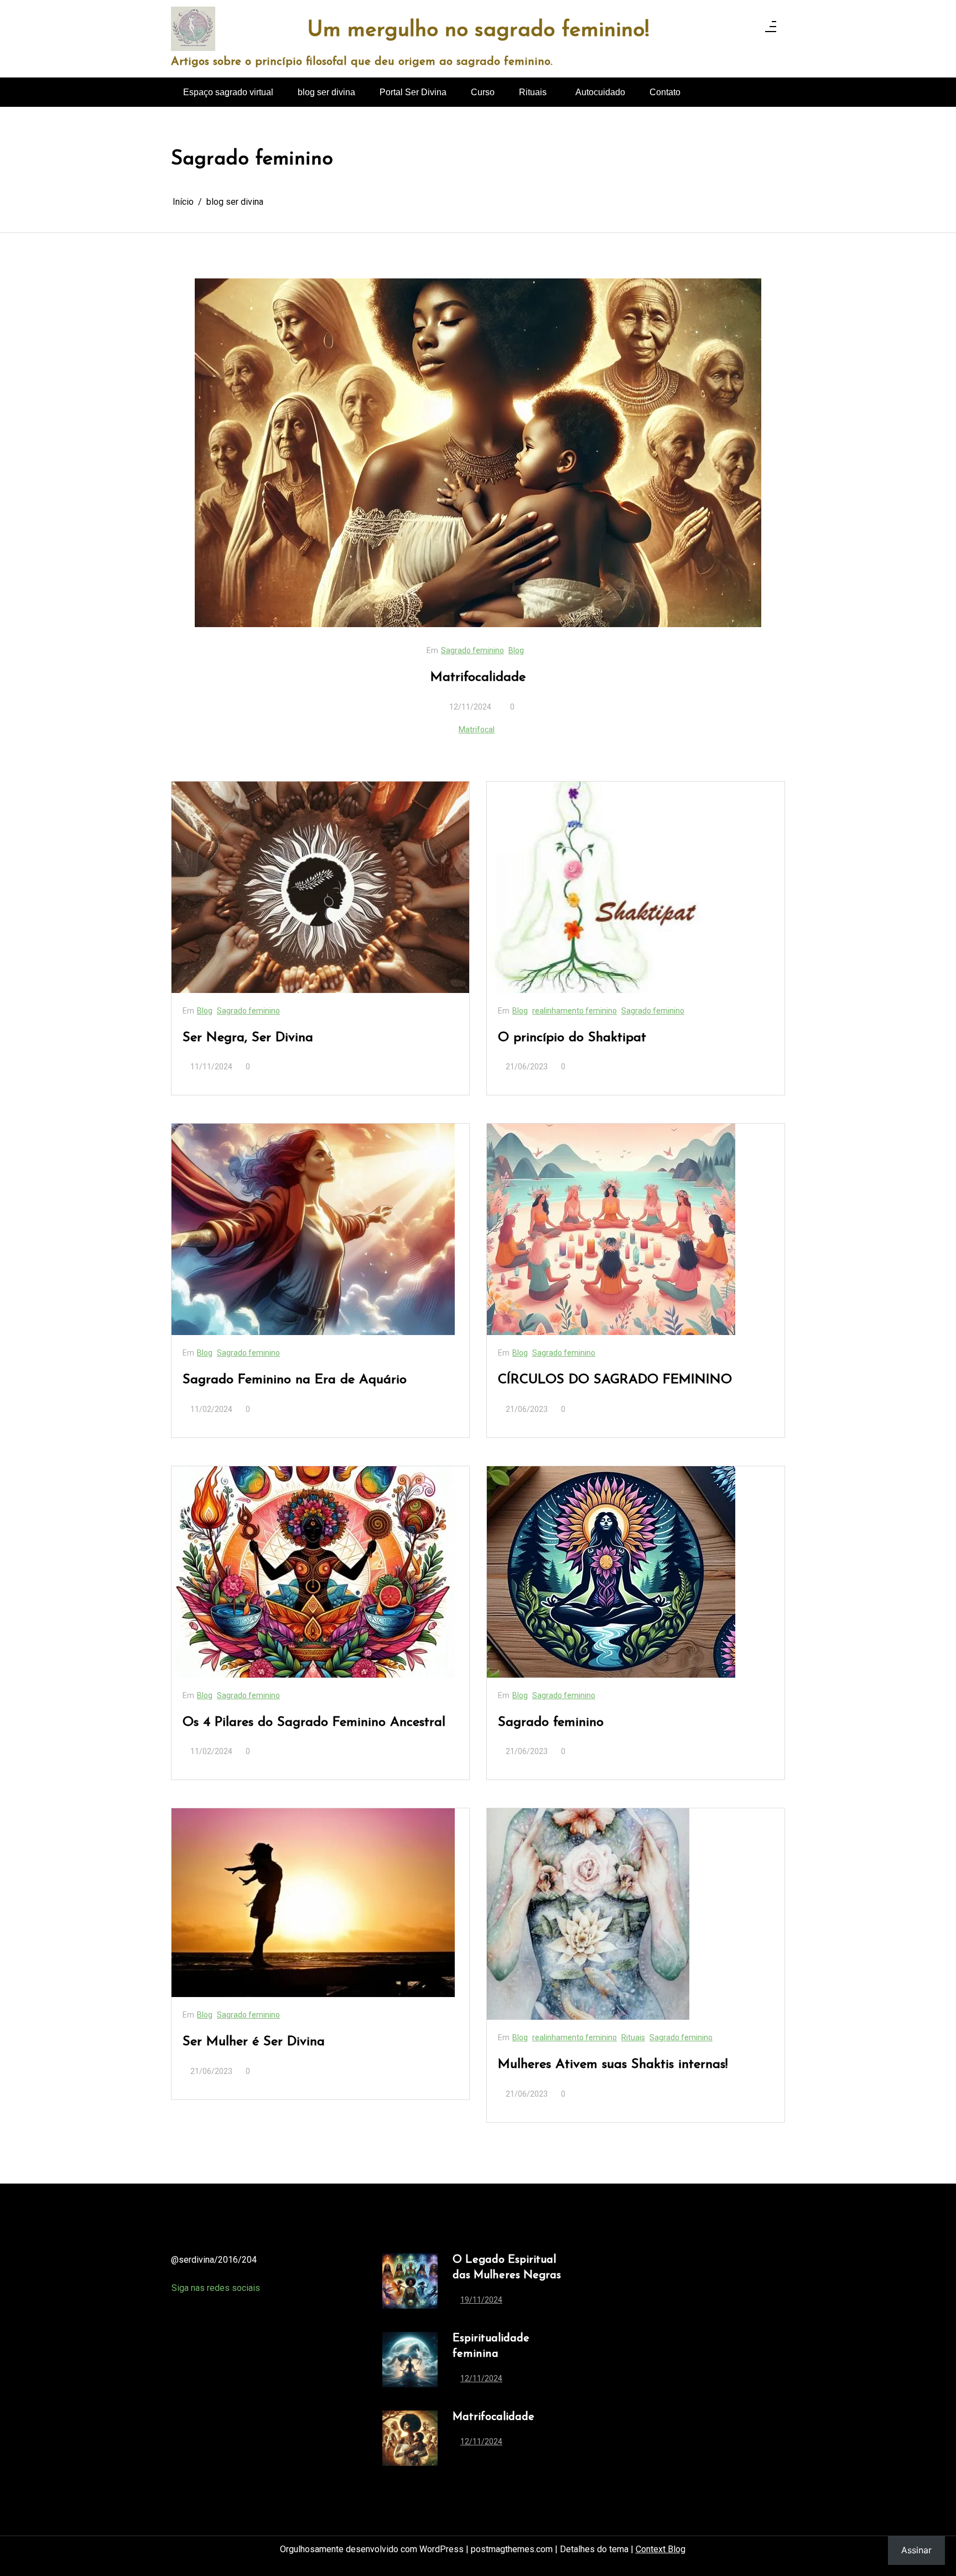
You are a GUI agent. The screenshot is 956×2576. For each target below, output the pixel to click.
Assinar (916, 2550)
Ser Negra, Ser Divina (248, 1038)
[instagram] (747, 29)
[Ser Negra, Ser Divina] (320, 887)
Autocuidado (600, 92)
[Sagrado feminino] (611, 1572)
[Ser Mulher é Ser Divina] (313, 1903)
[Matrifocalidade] (478, 453)
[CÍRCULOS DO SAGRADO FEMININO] (611, 1229)
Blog (516, 650)
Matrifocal (477, 730)
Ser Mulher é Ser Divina (254, 2042)
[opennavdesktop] (771, 29)
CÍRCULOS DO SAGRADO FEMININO (615, 1380)
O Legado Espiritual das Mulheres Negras (507, 2268)
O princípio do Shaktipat (572, 1038)
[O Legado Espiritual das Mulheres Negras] (410, 2283)
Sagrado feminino (472, 650)
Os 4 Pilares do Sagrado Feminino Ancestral (314, 1722)
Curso (483, 92)
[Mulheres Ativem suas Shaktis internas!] (588, 1914)
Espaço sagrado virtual (228, 92)
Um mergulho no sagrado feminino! (478, 31)
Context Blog (661, 2549)
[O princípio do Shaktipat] (636, 887)
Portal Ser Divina (413, 92)
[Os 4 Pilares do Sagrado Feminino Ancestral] (313, 1572)
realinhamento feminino (575, 1011)
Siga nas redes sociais (216, 2288)
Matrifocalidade (478, 677)
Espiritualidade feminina (491, 2346)
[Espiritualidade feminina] (410, 2362)
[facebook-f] (718, 29)
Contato (665, 92)
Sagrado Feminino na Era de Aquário (295, 1380)
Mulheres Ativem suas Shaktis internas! (613, 2065)
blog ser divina (326, 92)
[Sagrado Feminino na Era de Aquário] (313, 1229)
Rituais (533, 92)
